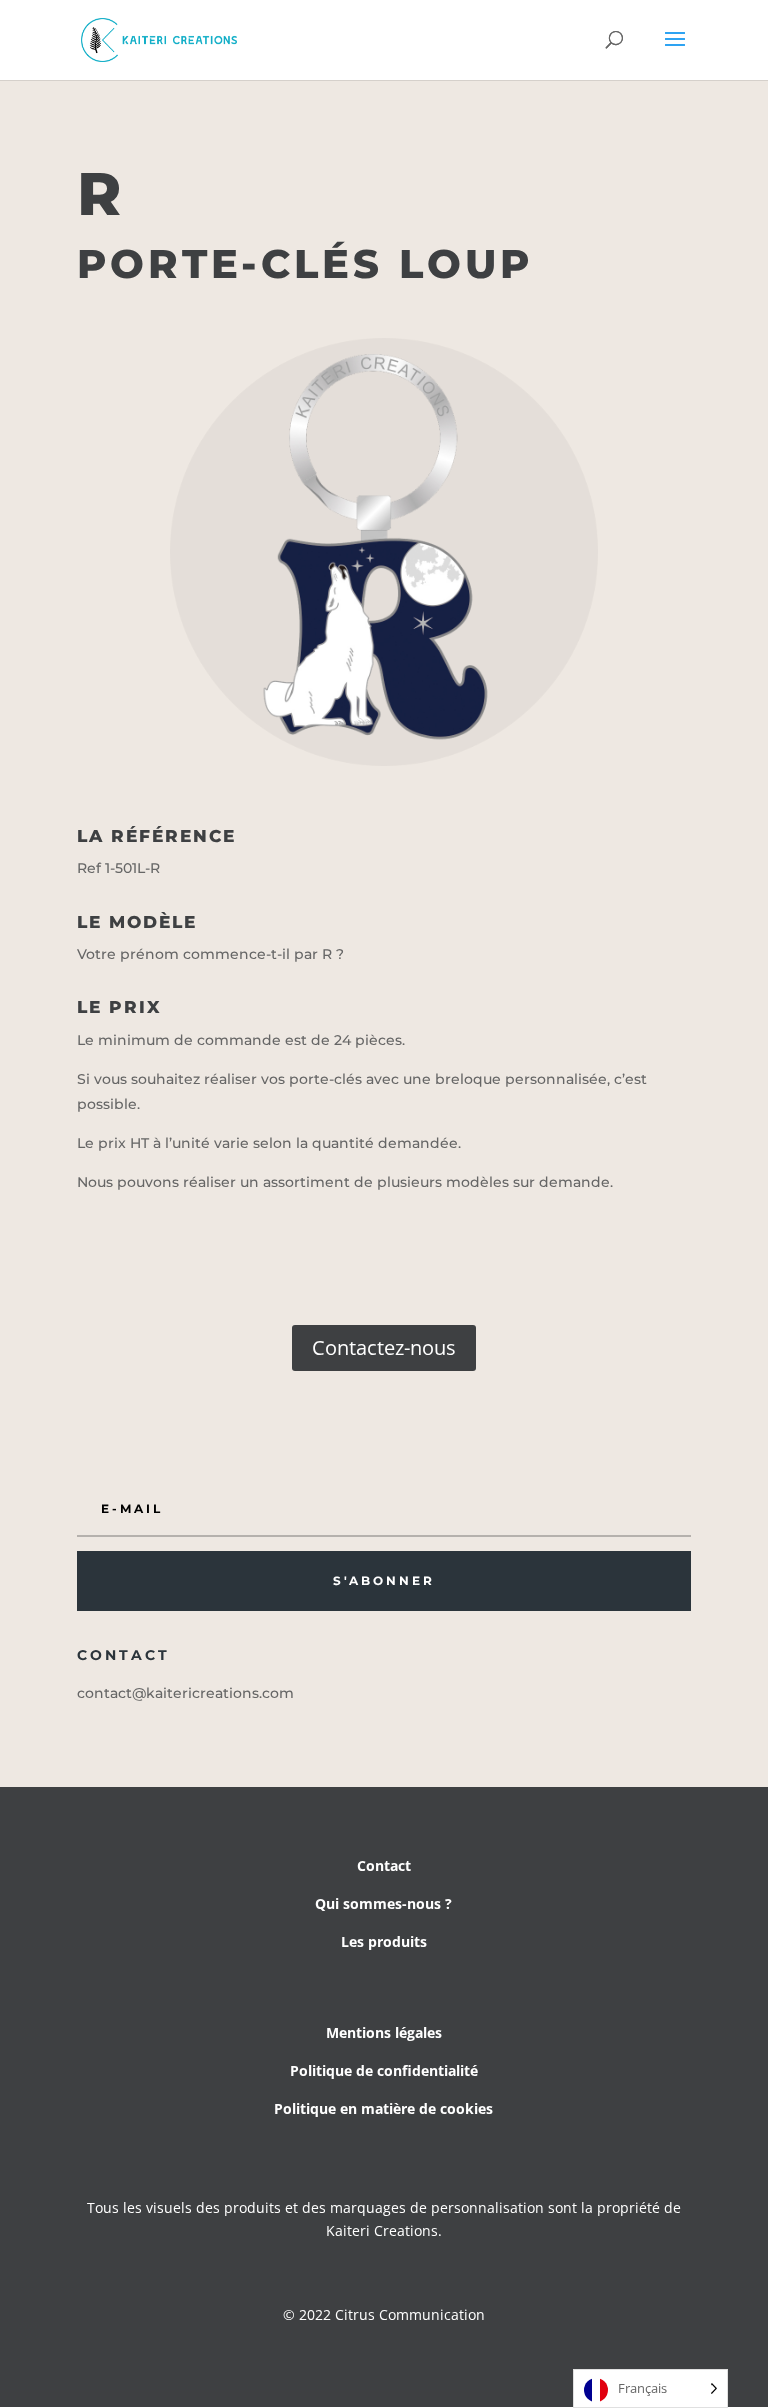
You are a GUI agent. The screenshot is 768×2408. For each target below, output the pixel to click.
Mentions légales (384, 2032)
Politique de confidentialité (384, 2070)
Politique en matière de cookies (383, 2108)
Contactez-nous (384, 1347)
